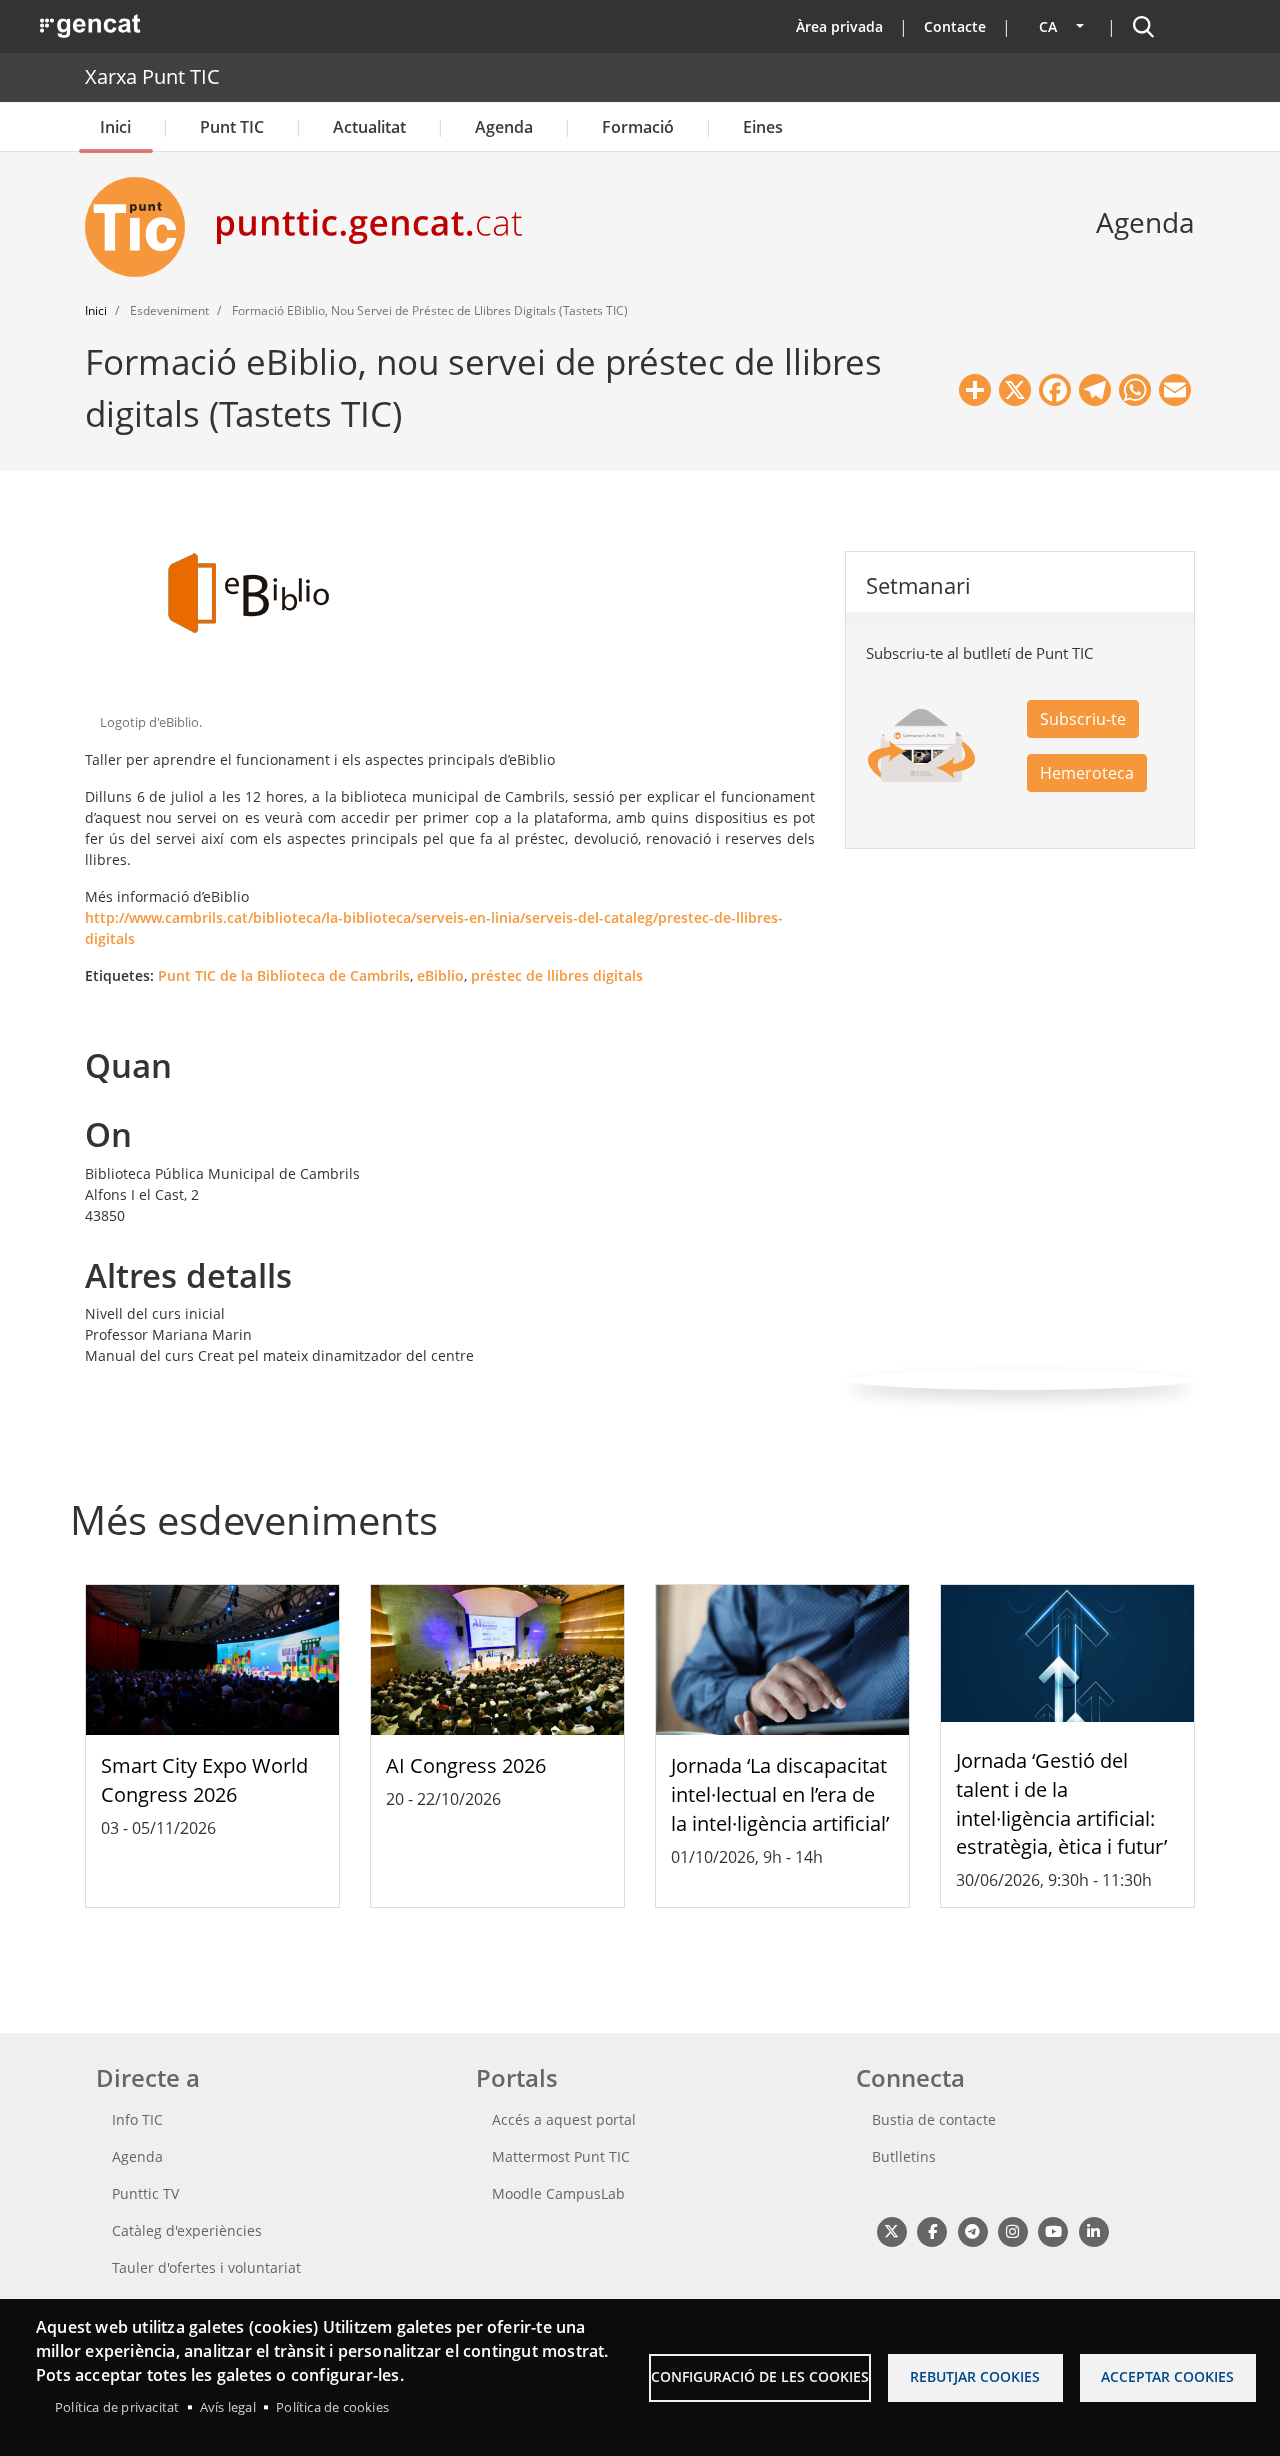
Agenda (504, 127)
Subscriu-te (1083, 719)
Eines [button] (763, 127)
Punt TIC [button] (232, 127)
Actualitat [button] (369, 127)
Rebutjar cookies (975, 2376)
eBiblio (440, 975)
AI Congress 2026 (466, 1765)
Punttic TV (145, 2193)
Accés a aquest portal (564, 2119)
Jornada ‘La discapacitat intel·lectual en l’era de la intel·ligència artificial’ (780, 1794)
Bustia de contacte (934, 2119)
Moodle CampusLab (558, 2193)
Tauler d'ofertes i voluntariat (206, 2267)
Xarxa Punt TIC (152, 76)
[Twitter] (891, 2230)
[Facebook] (931, 2230)
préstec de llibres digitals (557, 975)
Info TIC (137, 2119)
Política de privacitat (117, 2407)
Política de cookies (332, 2407)
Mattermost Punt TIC (561, 2156)
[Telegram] (972, 2230)
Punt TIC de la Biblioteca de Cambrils (284, 975)
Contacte (955, 26)
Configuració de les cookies (760, 2376)
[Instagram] (1012, 2230)
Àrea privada (839, 26)
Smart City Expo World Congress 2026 (204, 1780)
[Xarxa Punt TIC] (143, 227)
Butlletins (904, 2156)
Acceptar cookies (1167, 2376)
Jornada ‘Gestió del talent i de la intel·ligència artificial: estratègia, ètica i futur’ (1061, 1803)
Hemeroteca (1087, 773)
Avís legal (228, 2407)
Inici (115, 127)
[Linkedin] (1093, 2230)
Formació (638, 127)
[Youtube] (1053, 2230)
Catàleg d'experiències (187, 2230)
